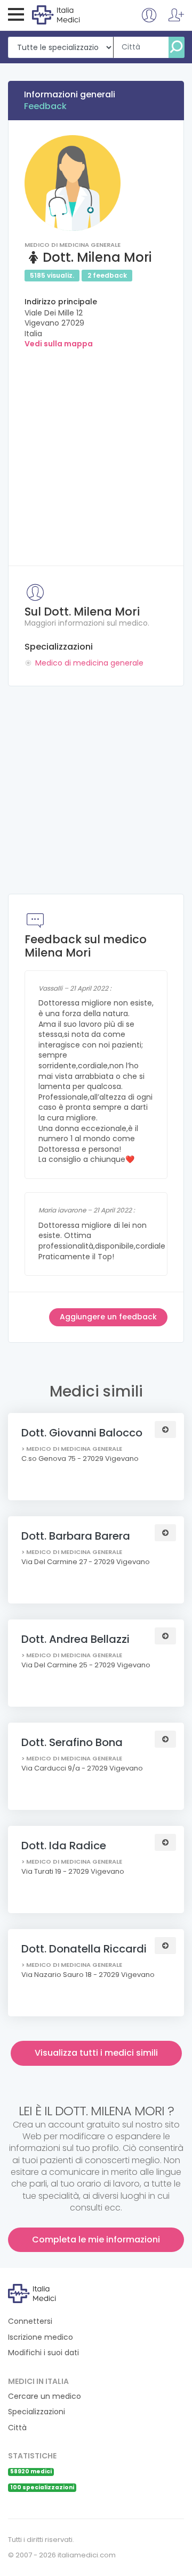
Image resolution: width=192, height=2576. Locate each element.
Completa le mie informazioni (96, 2240)
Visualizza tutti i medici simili (96, 2053)
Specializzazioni (37, 2412)
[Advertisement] (96, 454)
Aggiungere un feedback (108, 1317)
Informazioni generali (70, 94)
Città (17, 2428)
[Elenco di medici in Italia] (75, 14)
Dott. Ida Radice (64, 1846)
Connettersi (30, 2321)
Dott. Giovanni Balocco (82, 1433)
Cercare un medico (45, 2396)
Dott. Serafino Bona (72, 1742)
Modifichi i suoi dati (43, 2353)
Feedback (45, 106)
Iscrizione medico (41, 2337)
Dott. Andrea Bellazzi (75, 1639)
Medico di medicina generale (89, 663)
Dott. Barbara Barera (76, 1536)
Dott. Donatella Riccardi (84, 1949)
